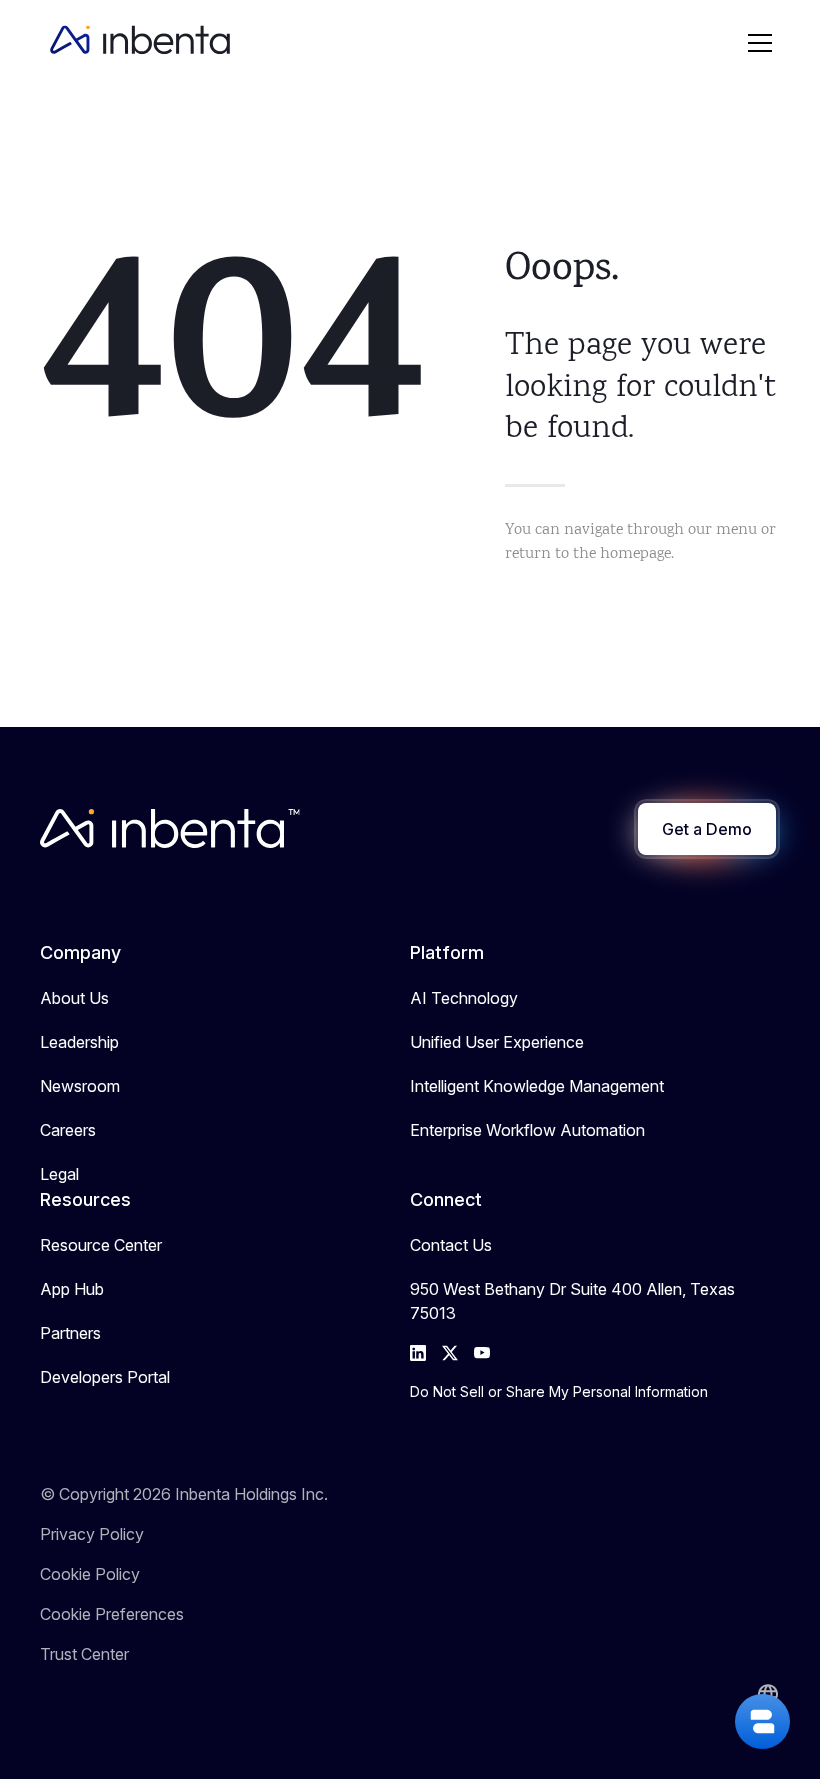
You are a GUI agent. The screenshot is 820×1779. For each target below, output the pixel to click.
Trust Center (84, 1654)
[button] (760, 43)
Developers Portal (105, 1377)
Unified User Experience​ (497, 1042)
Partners (70, 1333)
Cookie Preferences (112, 1614)
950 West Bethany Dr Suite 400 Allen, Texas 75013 (572, 1301)
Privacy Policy (92, 1534)
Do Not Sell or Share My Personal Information (559, 1391)
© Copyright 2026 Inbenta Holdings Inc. (184, 1494)
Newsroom (80, 1086)
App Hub (72, 1289)
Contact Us (451, 1245)
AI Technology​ (464, 998)
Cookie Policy (90, 1574)
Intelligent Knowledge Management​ (537, 1086)
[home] (140, 43)
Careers (68, 1130)
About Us (74, 998)
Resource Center (101, 1245)
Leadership (79, 1042)
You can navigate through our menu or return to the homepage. (640, 542)
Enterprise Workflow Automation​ (527, 1130)
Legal (59, 1174)
